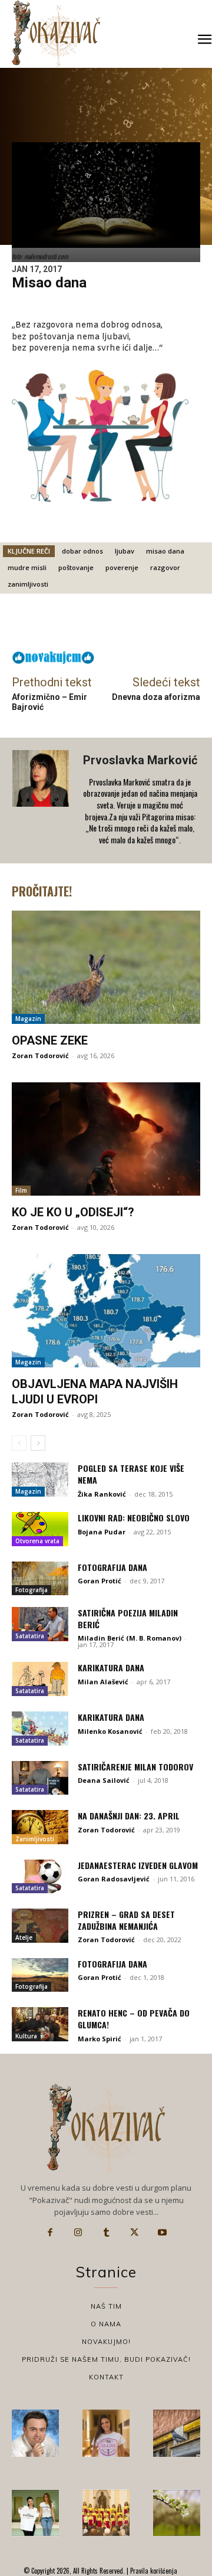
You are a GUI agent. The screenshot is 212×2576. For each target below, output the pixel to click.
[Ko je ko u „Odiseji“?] (106, 1139)
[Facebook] (50, 2233)
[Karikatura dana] (40, 1679)
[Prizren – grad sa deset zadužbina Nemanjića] (40, 1926)
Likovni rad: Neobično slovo (134, 1518)
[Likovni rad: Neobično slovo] (40, 1529)
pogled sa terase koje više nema (131, 1474)
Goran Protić (100, 1581)
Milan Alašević (103, 1682)
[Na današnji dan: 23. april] (40, 1827)
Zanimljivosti (35, 1839)
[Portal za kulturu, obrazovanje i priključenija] (56, 33)
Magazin (28, 1019)
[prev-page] (19, 1443)
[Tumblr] (106, 2233)
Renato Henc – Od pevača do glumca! (134, 2019)
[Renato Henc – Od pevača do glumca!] (40, 2024)
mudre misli (27, 567)
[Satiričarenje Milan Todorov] (40, 1778)
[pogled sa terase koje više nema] (40, 1480)
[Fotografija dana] (40, 1579)
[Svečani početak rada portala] (106, 2513)
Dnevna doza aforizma (156, 697)
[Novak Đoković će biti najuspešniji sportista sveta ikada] (35, 2433)
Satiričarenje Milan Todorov (135, 1767)
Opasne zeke (50, 1040)
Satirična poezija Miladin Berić (128, 1618)
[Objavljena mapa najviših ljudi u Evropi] (106, 1311)
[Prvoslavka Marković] (42, 801)
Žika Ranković (102, 1494)
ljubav (125, 551)
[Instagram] (78, 2233)
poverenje (122, 567)
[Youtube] (162, 2233)
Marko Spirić (100, 2039)
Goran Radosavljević (114, 1879)
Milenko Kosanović (110, 1731)
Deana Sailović (104, 1780)
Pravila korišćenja (153, 2571)
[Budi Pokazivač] (35, 2513)
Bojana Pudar (102, 1532)
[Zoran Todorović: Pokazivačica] (177, 2433)
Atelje (24, 1937)
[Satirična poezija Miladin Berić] (40, 1624)
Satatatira (30, 1636)
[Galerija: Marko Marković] (177, 2513)
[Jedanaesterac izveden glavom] (40, 1877)
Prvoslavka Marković (140, 760)
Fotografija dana (112, 1567)
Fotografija (32, 1590)
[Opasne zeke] (106, 967)
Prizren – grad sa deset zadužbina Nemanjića (126, 1920)
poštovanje (76, 567)
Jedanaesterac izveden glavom (138, 1865)
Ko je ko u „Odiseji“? (73, 1212)
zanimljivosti (28, 584)
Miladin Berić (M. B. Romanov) (130, 1638)
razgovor (165, 567)
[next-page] (38, 1443)
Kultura (26, 2036)
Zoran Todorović (40, 1055)
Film (21, 1190)
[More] (147, 625)
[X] (134, 2233)
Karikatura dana (111, 1667)
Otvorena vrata (37, 1541)
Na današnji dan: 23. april (129, 1816)
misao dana (165, 551)
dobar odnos (82, 551)
